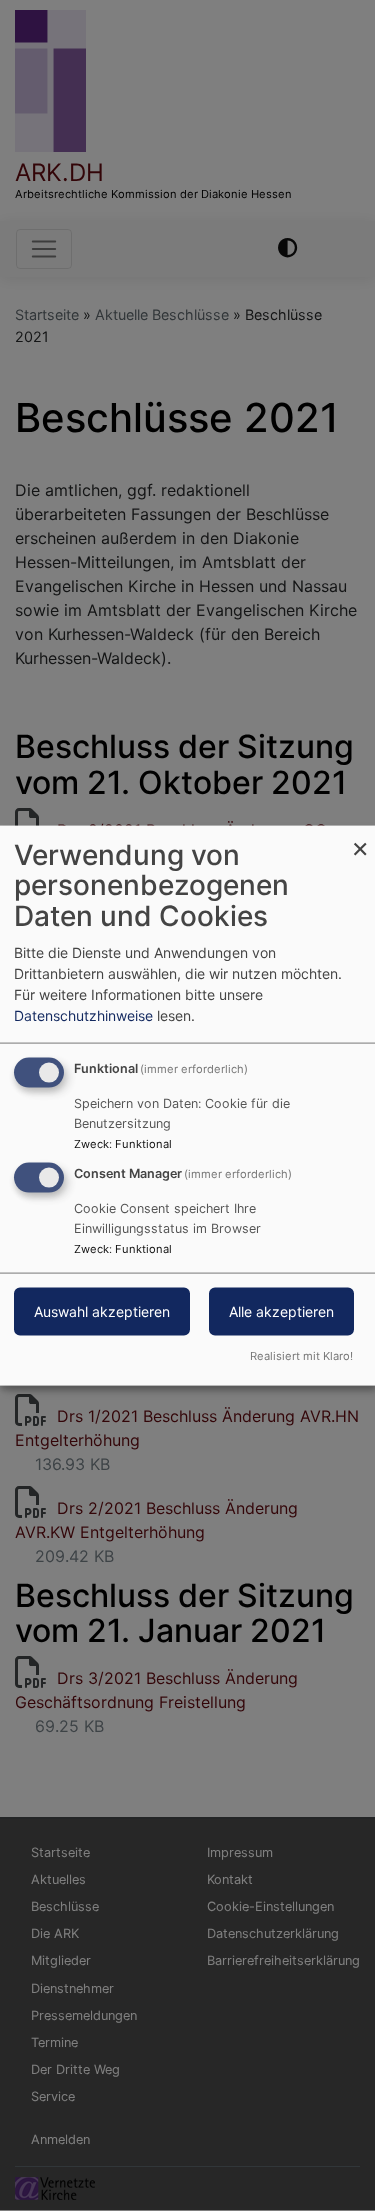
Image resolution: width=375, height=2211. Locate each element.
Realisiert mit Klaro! (301, 1356)
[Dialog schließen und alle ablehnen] (360, 837)
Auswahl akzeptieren (102, 1311)
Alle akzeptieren (281, 1311)
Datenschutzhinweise (83, 1014)
